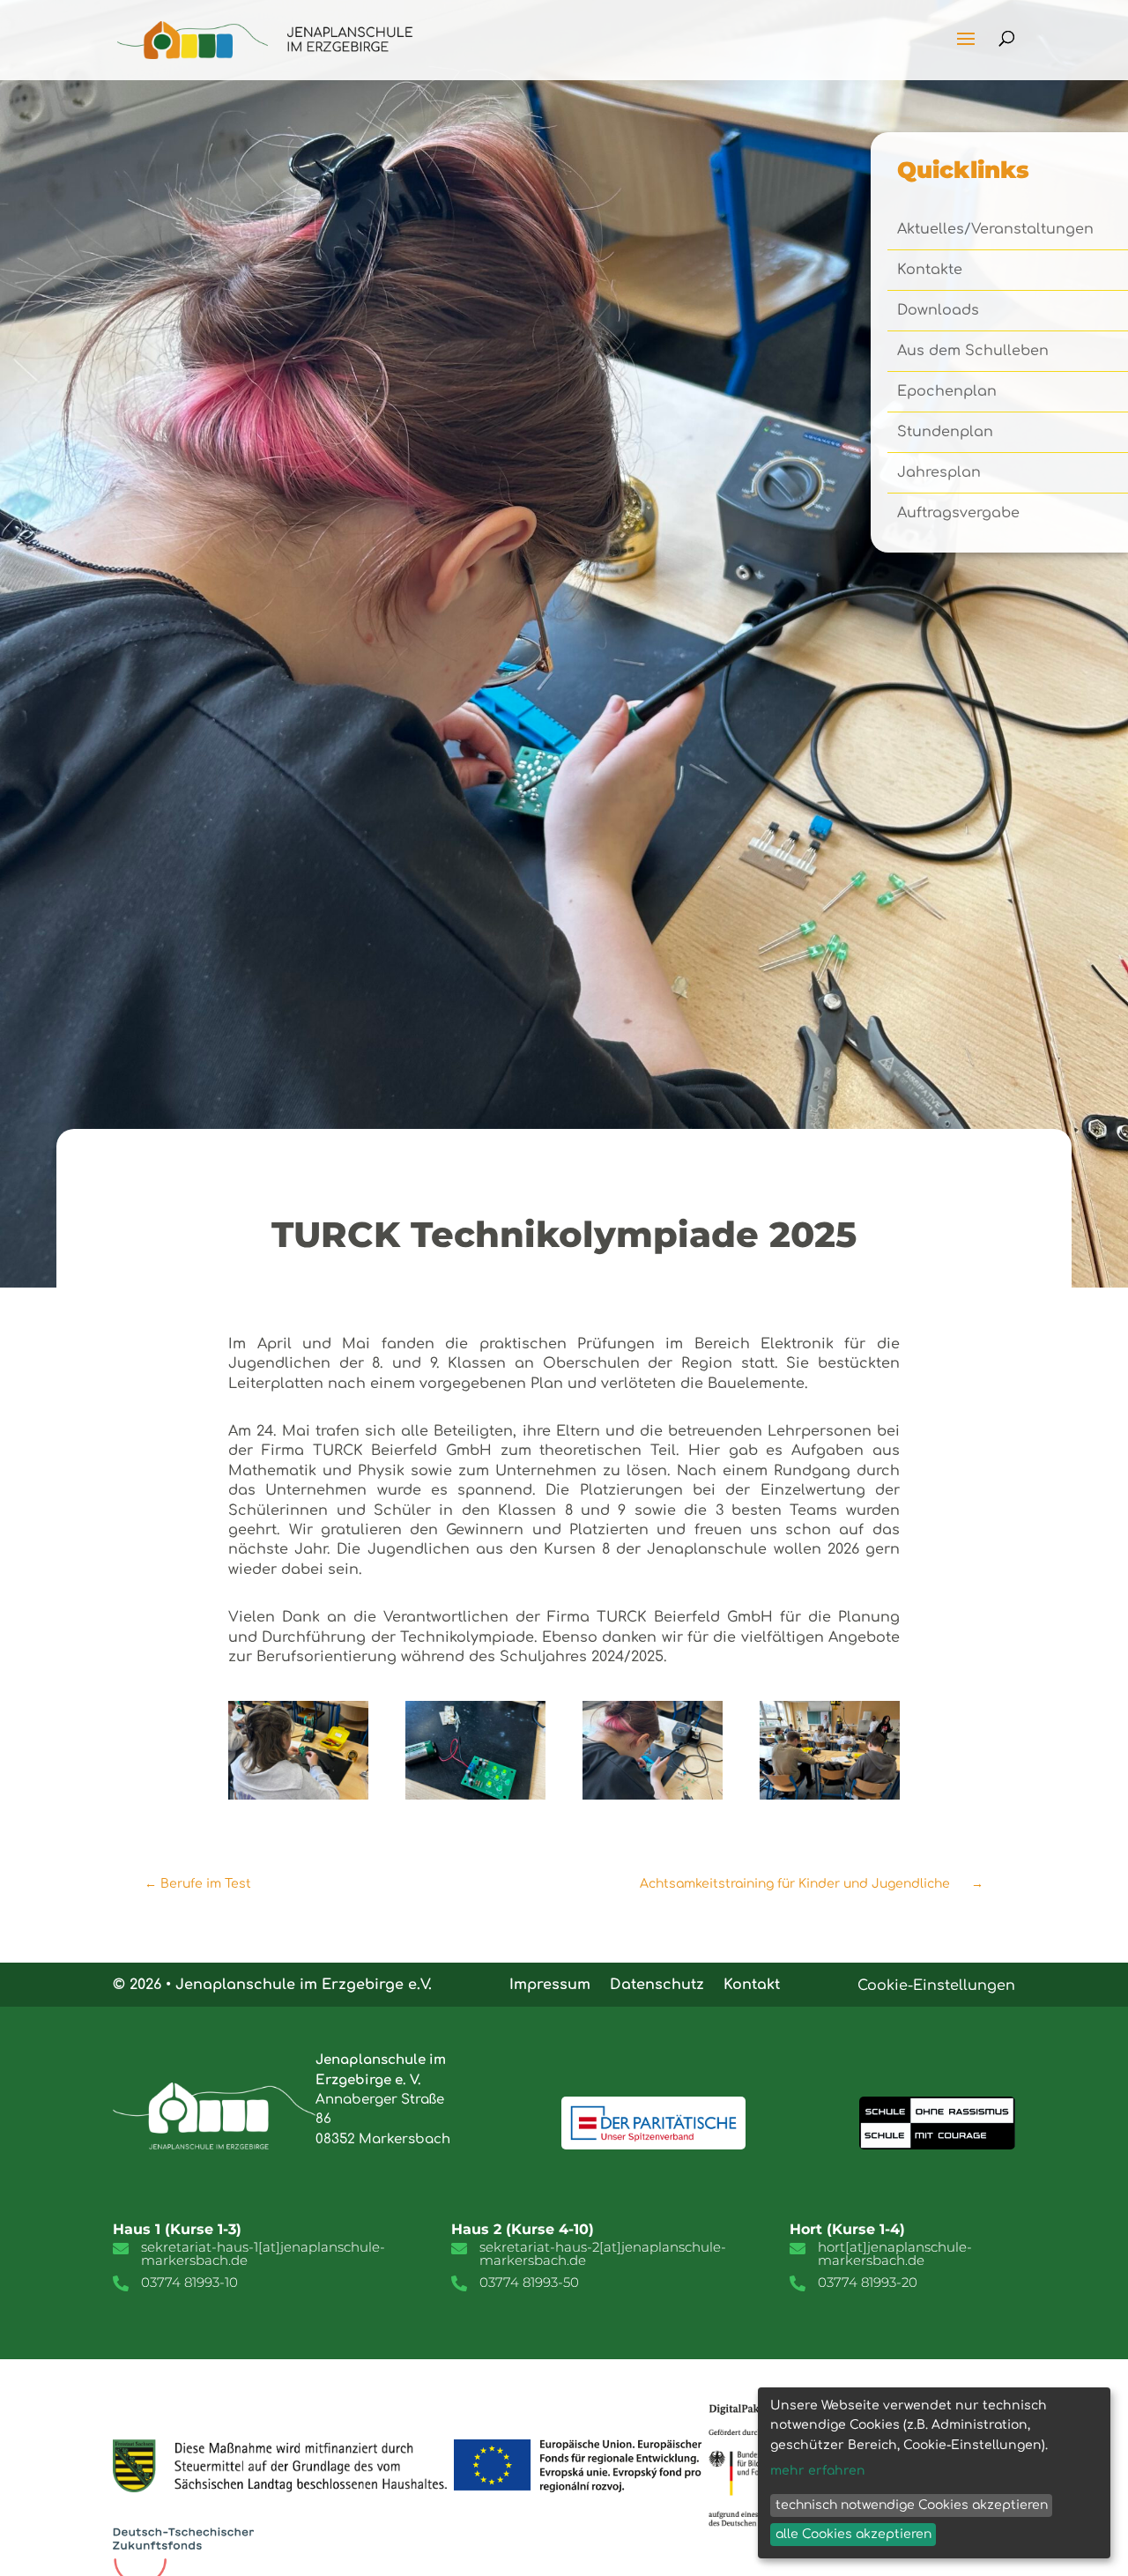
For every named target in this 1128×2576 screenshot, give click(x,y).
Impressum (550, 1984)
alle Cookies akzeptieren (853, 2534)
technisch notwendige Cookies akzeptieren (912, 2505)
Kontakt (752, 1984)
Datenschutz (657, 1984)
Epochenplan (947, 392)
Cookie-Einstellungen (936, 1986)
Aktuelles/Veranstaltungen (995, 230)
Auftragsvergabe (958, 514)
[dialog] (934, 2473)
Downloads (938, 311)
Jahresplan (939, 473)
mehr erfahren (818, 2471)
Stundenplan (945, 433)
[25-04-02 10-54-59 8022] (830, 1795)
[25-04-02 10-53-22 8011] (298, 1795)
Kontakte (930, 271)
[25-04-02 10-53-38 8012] (475, 1795)
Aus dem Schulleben (973, 352)
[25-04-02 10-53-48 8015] (653, 1795)
